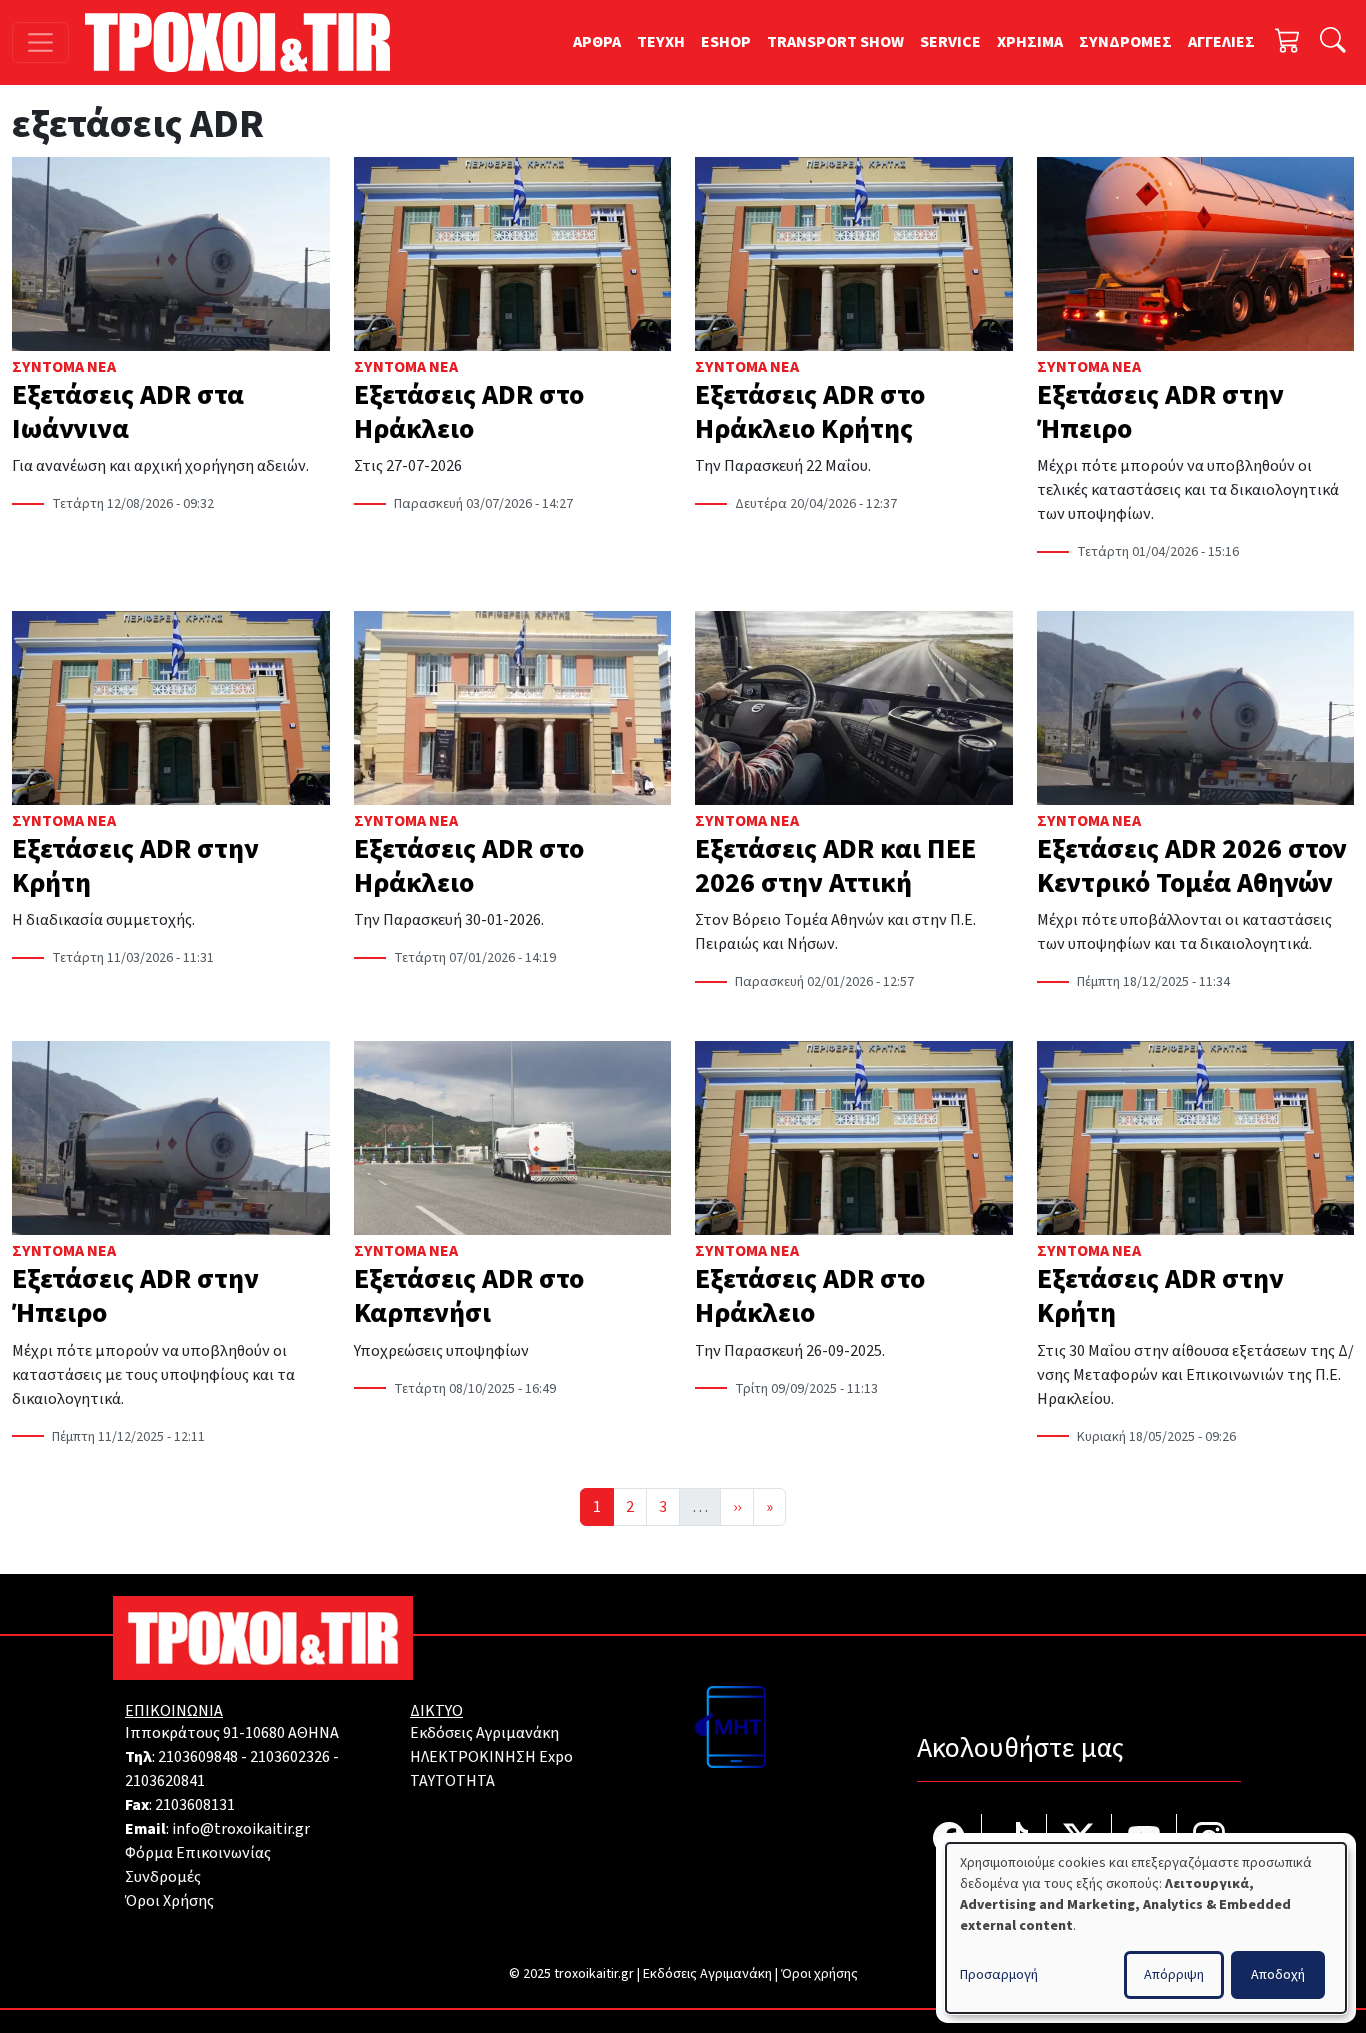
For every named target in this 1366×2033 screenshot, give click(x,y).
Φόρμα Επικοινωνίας (198, 1853)
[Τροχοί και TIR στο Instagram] (1209, 1840)
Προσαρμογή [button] (999, 1975)
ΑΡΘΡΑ (597, 42)
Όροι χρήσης (819, 1974)
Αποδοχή (1278, 1975)
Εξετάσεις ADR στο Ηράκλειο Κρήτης (810, 412)
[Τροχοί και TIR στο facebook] (949, 1840)
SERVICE (950, 42)
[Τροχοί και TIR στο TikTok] (1014, 1840)
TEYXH (661, 42)
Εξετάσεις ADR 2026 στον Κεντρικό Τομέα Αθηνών (1192, 866)
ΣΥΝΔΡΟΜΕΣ (1125, 42)
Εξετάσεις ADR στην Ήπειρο (1160, 412)
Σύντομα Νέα (64, 367)
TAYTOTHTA (452, 1781)
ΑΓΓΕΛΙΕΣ (1221, 42)
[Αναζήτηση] (1333, 42)
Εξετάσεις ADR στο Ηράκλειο (469, 412)
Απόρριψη (1174, 1975)
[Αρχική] (245, 42)
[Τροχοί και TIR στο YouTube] (1144, 1840)
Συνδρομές (163, 1877)
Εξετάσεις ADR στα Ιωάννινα (128, 412)
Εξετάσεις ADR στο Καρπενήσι (469, 1296)
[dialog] (1146, 1928)
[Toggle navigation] (40, 42)
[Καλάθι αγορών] (1288, 42)
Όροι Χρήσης (169, 1901)
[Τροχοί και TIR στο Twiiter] (1079, 1840)
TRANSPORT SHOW (835, 42)
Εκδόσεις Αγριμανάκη (484, 1733)
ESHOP (726, 42)
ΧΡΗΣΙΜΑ (1030, 42)
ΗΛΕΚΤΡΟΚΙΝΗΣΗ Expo (491, 1757)
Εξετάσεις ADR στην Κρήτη (135, 866)
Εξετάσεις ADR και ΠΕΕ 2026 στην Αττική (835, 866)
